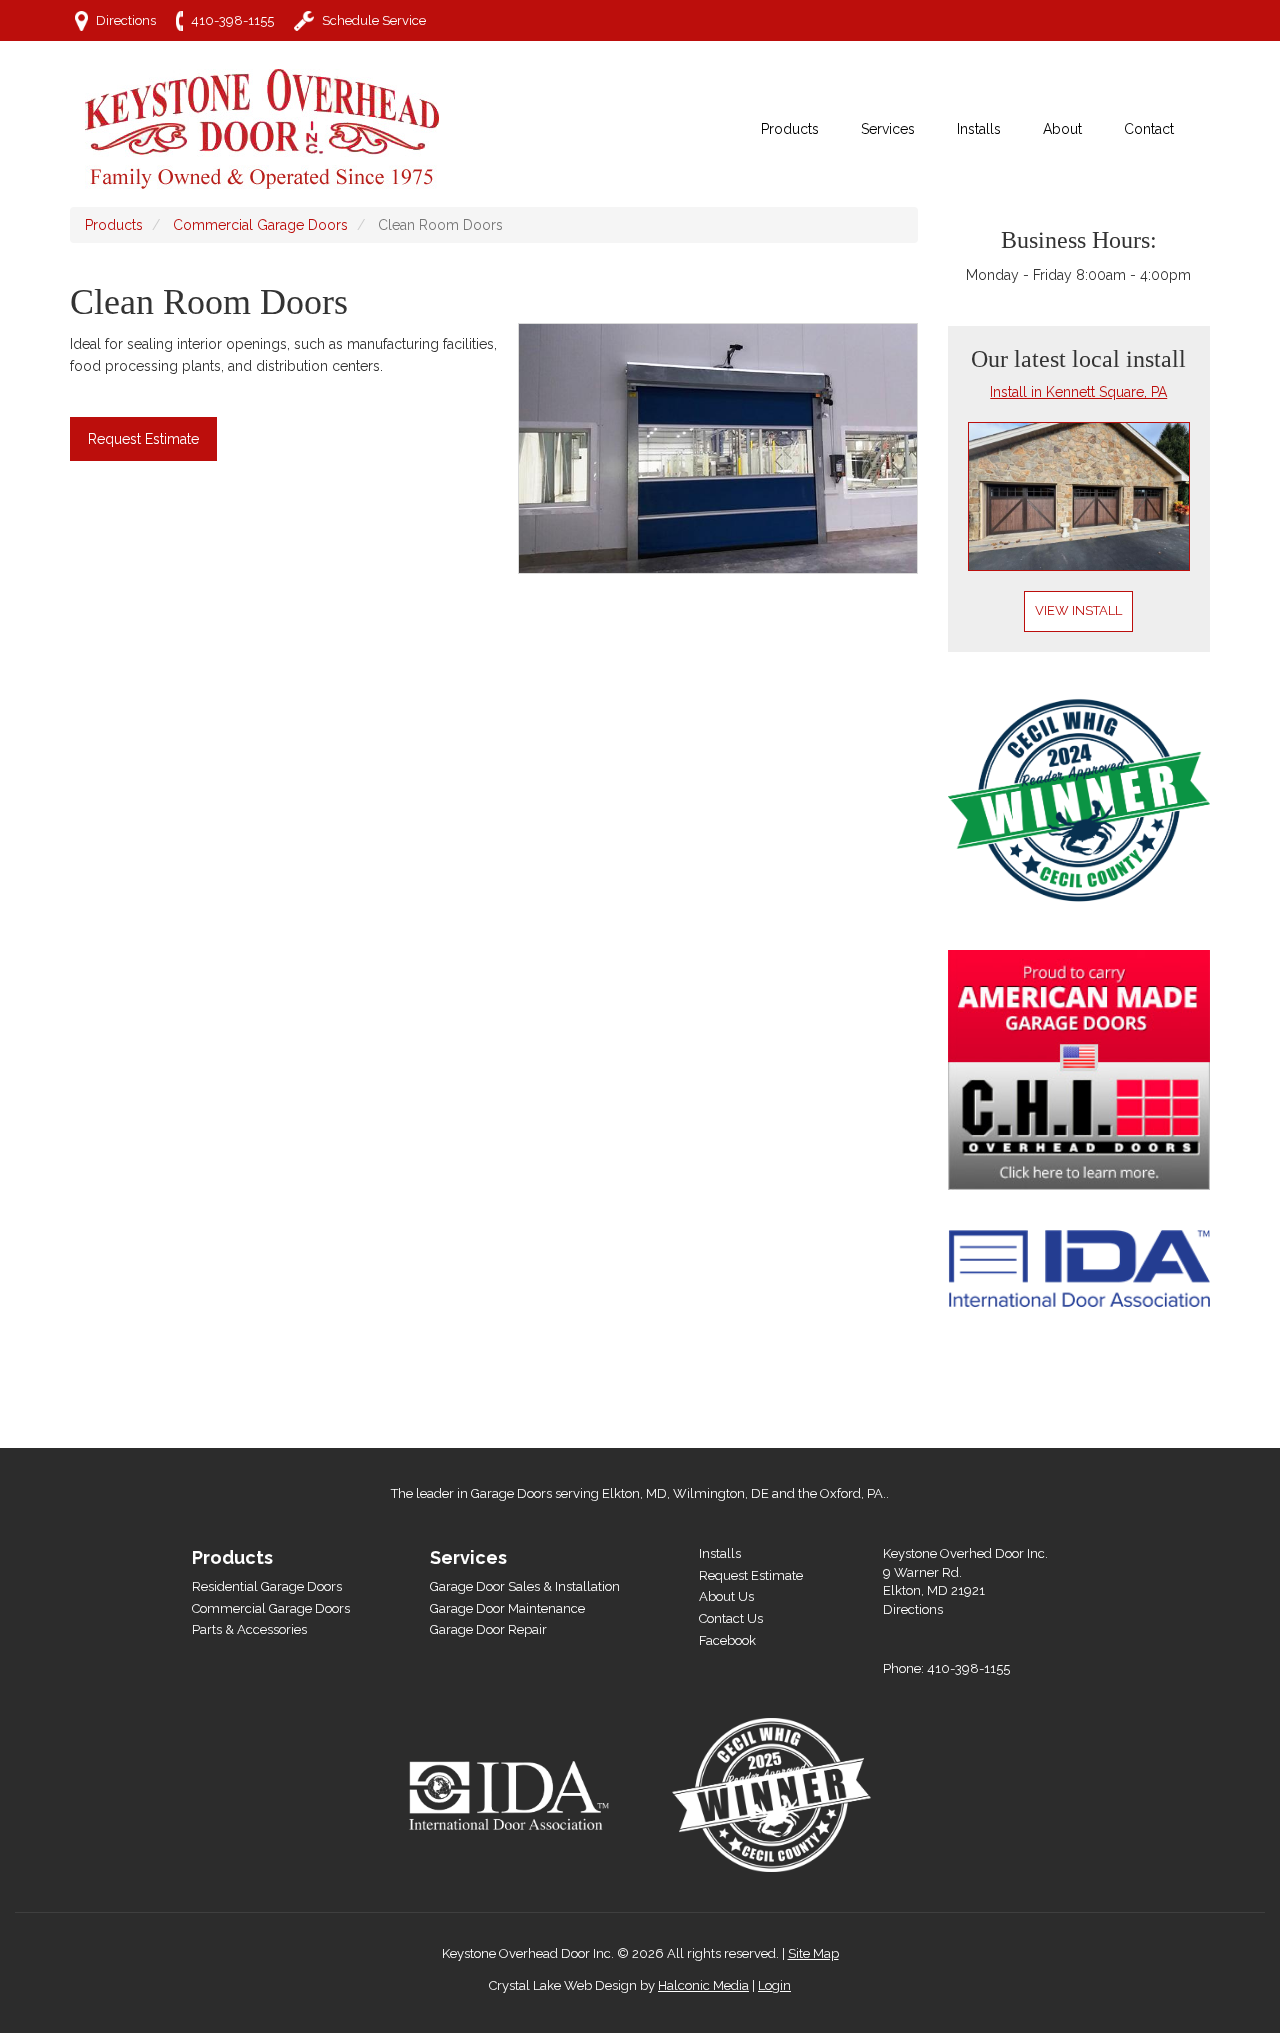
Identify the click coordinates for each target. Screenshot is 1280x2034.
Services (468, 1557)
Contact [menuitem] (1149, 129)
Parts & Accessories (249, 1629)
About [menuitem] (1062, 129)
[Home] (269, 129)
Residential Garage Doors (267, 1586)
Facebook (727, 1640)
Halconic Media (703, 1985)
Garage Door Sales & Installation (525, 1586)
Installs (720, 1553)
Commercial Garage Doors (260, 225)
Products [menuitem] (790, 129)
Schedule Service (374, 20)
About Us (726, 1596)
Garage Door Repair (488, 1629)
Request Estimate (143, 439)
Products (114, 225)
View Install (1078, 610)
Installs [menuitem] (979, 129)
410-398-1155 (232, 20)
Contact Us (731, 1618)
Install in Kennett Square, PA (1078, 392)
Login (774, 1985)
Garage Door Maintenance (507, 1608)
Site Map (813, 1953)
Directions (126, 20)
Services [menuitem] (888, 129)
